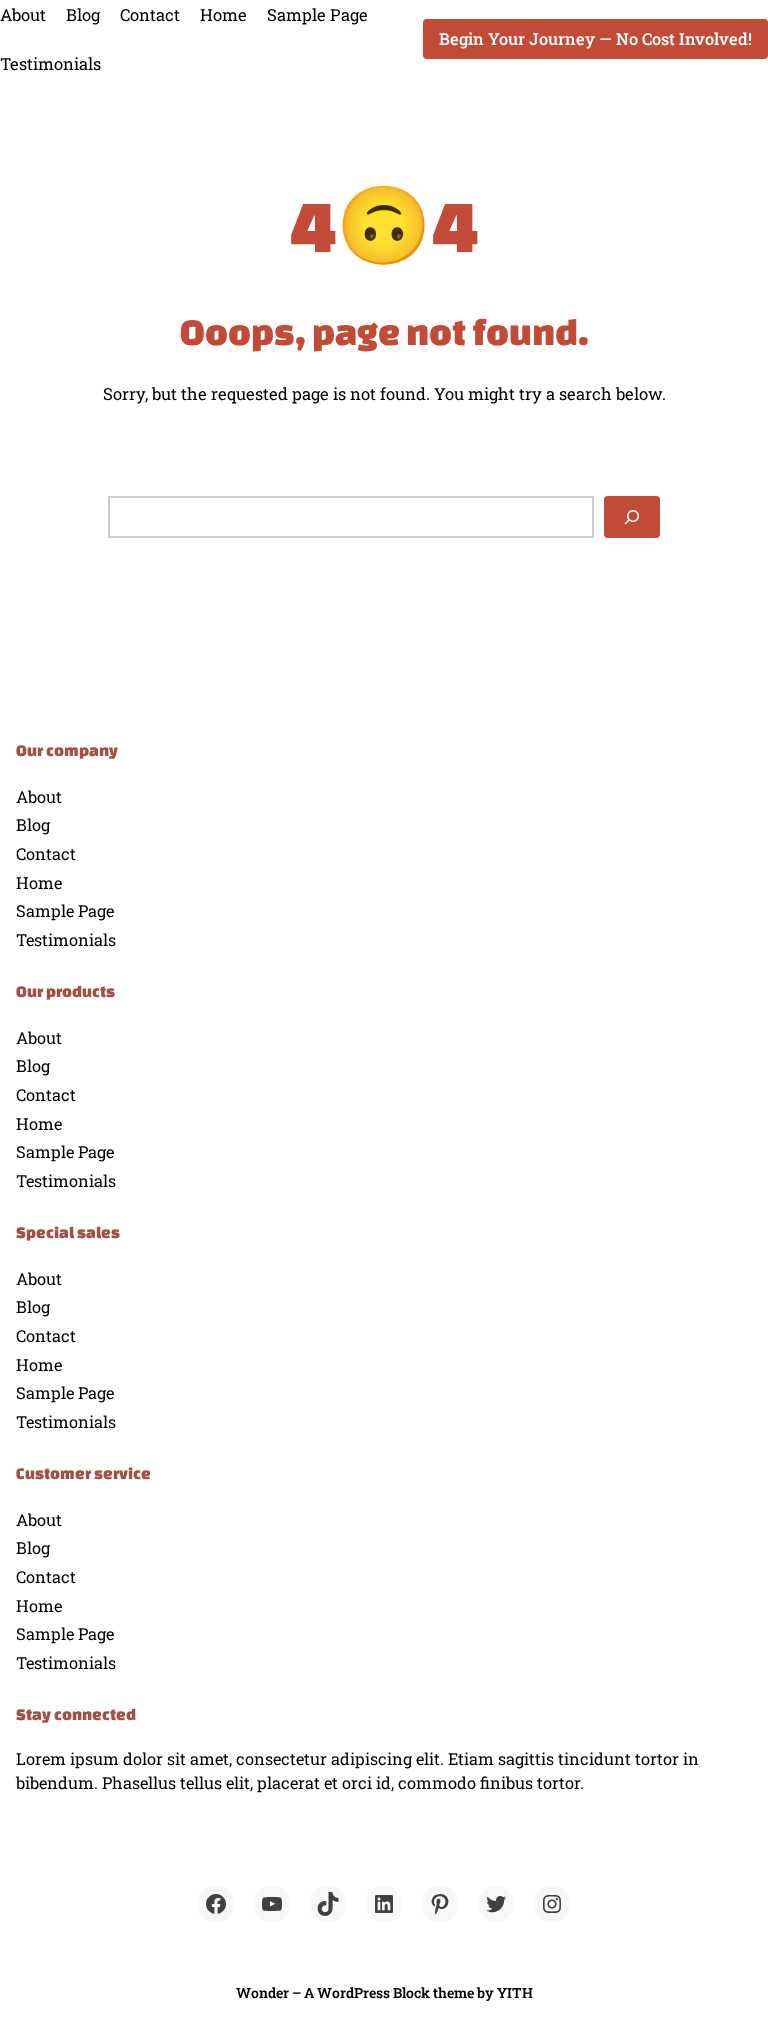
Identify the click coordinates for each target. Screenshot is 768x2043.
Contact (150, 14)
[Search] (632, 516)
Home (223, 14)
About (23, 14)
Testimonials (50, 63)
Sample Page (317, 14)
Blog (83, 14)
